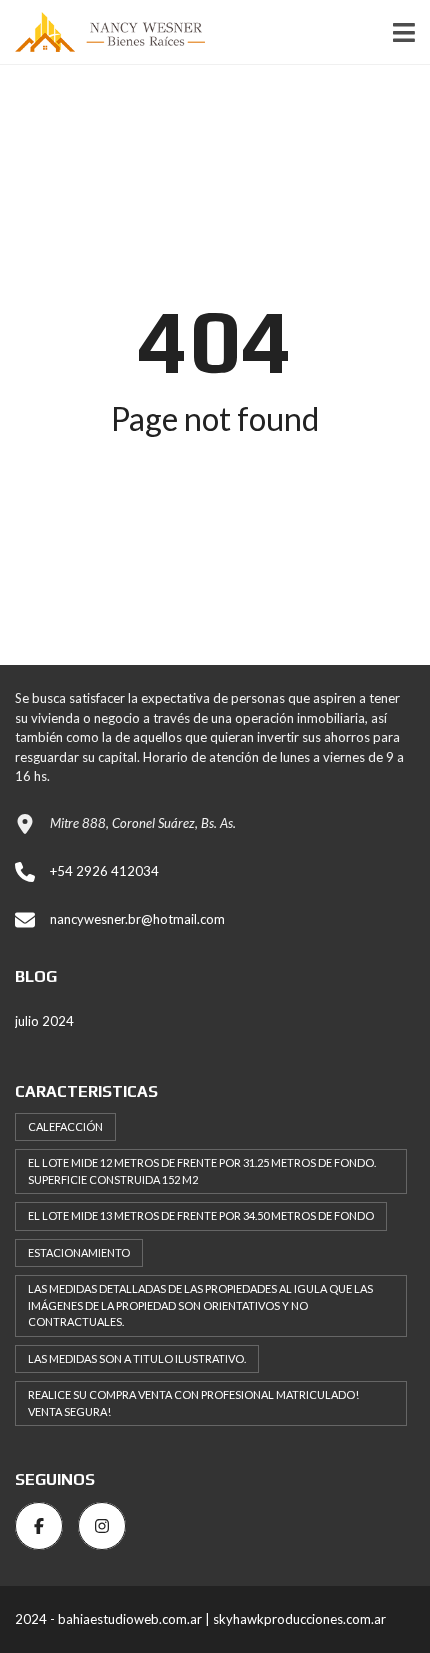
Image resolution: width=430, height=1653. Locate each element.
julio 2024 (44, 1021)
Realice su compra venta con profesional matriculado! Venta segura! (193, 1403)
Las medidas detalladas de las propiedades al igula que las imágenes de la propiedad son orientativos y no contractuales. (200, 1305)
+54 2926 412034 (104, 871)
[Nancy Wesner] (102, 32)
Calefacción (65, 1126)
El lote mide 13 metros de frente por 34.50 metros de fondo (201, 1215)
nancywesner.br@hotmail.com (137, 919)
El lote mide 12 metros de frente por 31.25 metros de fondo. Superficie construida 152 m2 (202, 1171)
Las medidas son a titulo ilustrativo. (137, 1358)
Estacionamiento (79, 1252)
